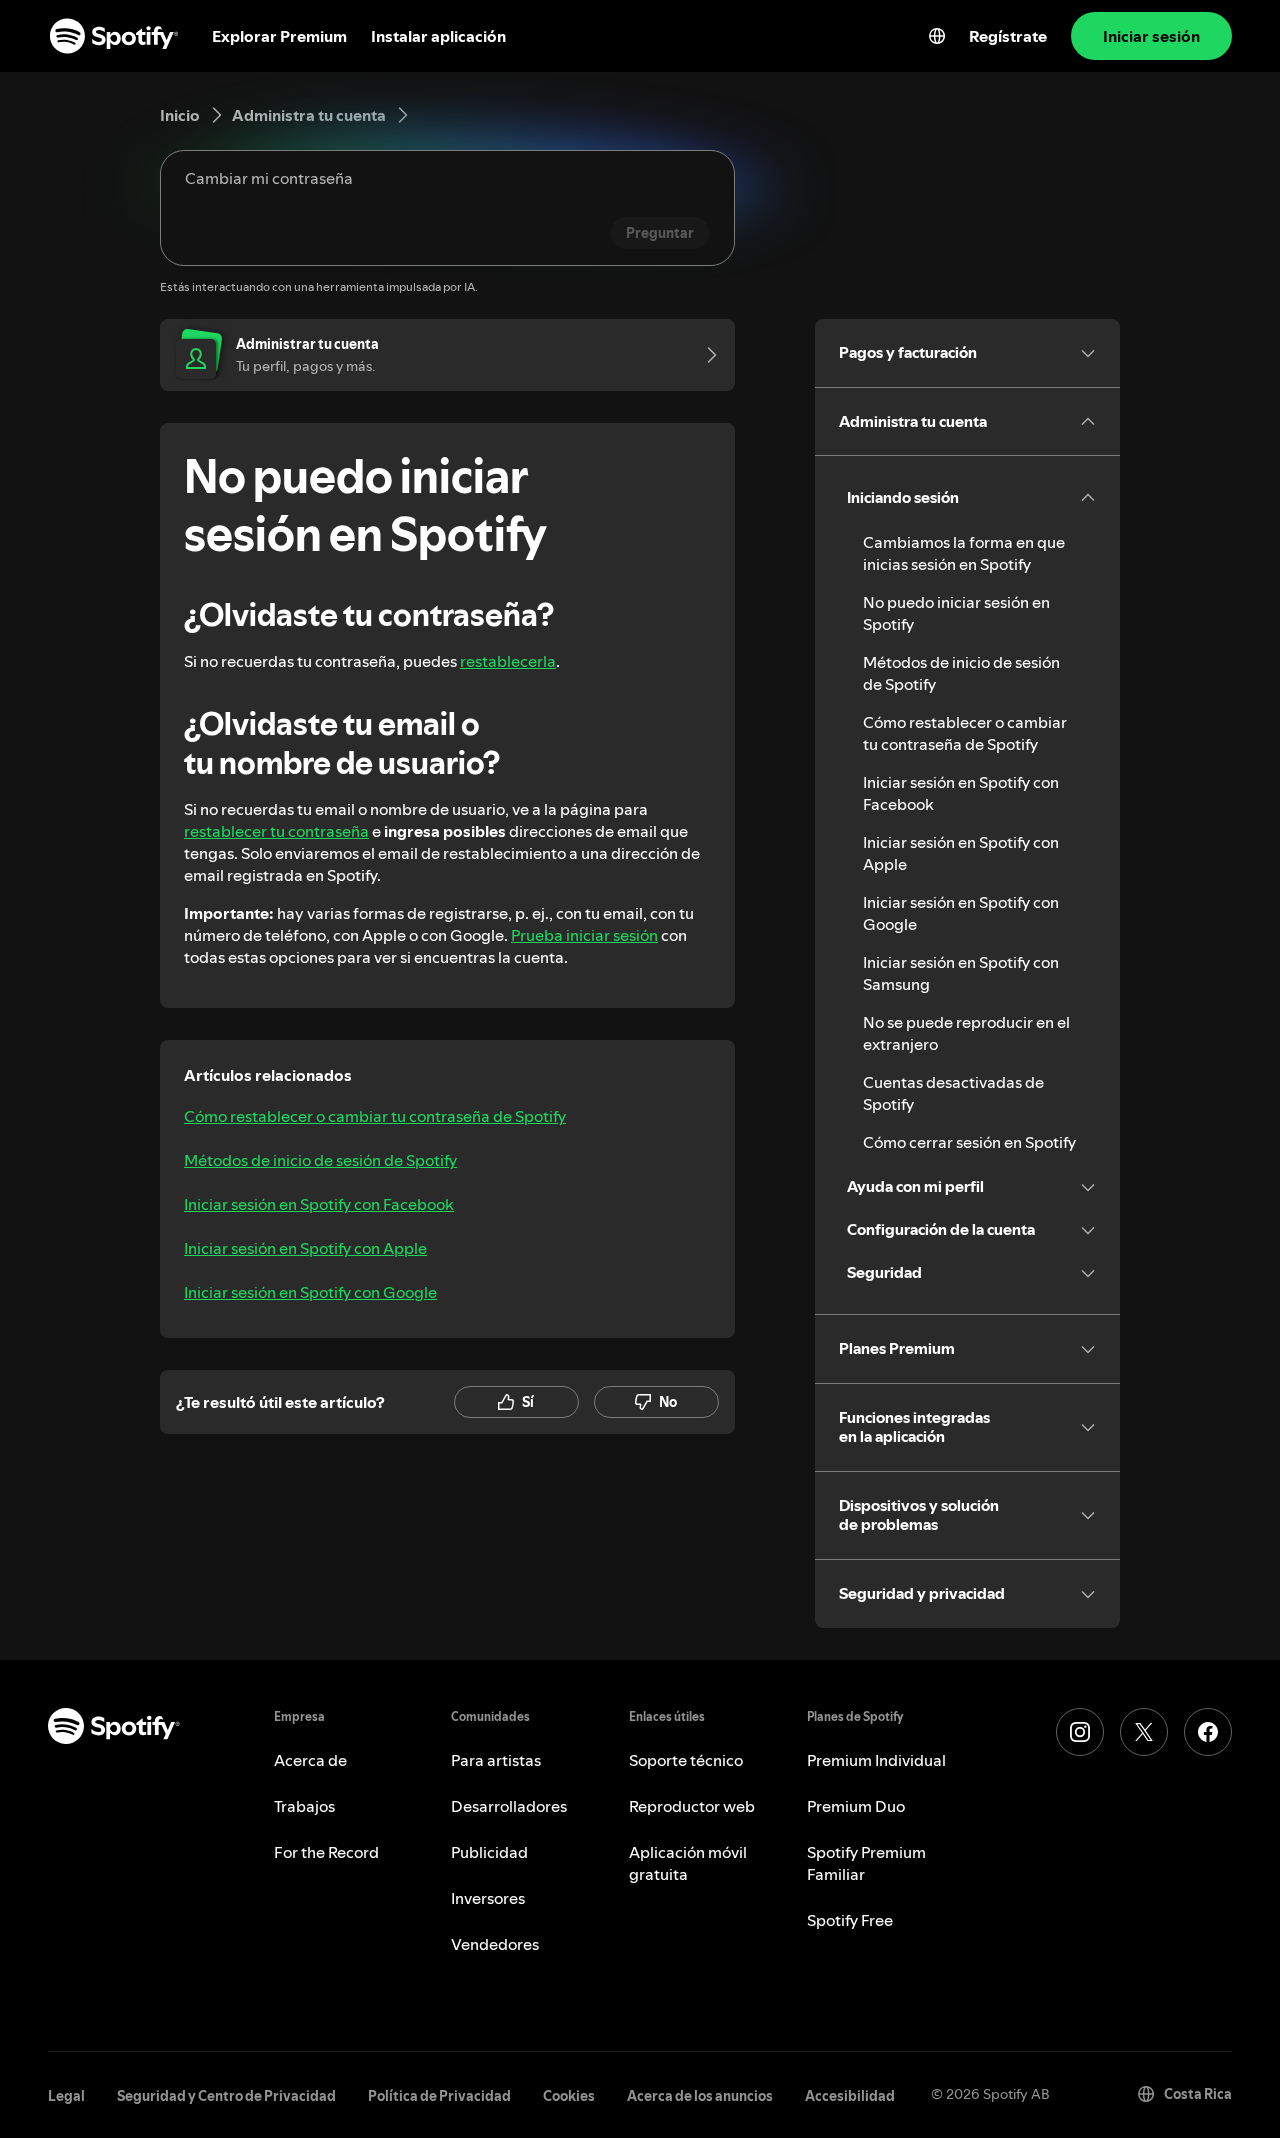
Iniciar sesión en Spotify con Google (310, 1292)
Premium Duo (856, 1806)
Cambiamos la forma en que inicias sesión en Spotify (964, 553)
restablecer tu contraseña (276, 831)
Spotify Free (850, 1920)
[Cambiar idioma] (937, 36)
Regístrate (1008, 36)
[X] (1144, 1732)
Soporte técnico (686, 1760)
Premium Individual (876, 1760)
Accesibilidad (850, 2096)
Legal (66, 2096)
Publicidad (489, 1852)
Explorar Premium (279, 36)
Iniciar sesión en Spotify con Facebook (319, 1204)
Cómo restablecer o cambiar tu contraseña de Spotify (375, 1116)
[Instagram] (1080, 1732)
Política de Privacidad (439, 2096)
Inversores (488, 1898)
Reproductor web (692, 1806)
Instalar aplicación (438, 36)
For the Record (326, 1852)
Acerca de (310, 1760)
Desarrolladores (509, 1806)
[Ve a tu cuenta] (705, 355)
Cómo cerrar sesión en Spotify (969, 1142)
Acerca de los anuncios (700, 2096)
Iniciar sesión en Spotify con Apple (305, 1248)
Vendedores (495, 1944)
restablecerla (508, 661)
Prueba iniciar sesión (584, 935)
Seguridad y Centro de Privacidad (226, 2096)
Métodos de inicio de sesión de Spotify (320, 1160)
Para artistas (496, 1760)
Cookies (569, 2096)
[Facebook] (1208, 1732)
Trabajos (304, 1806)
